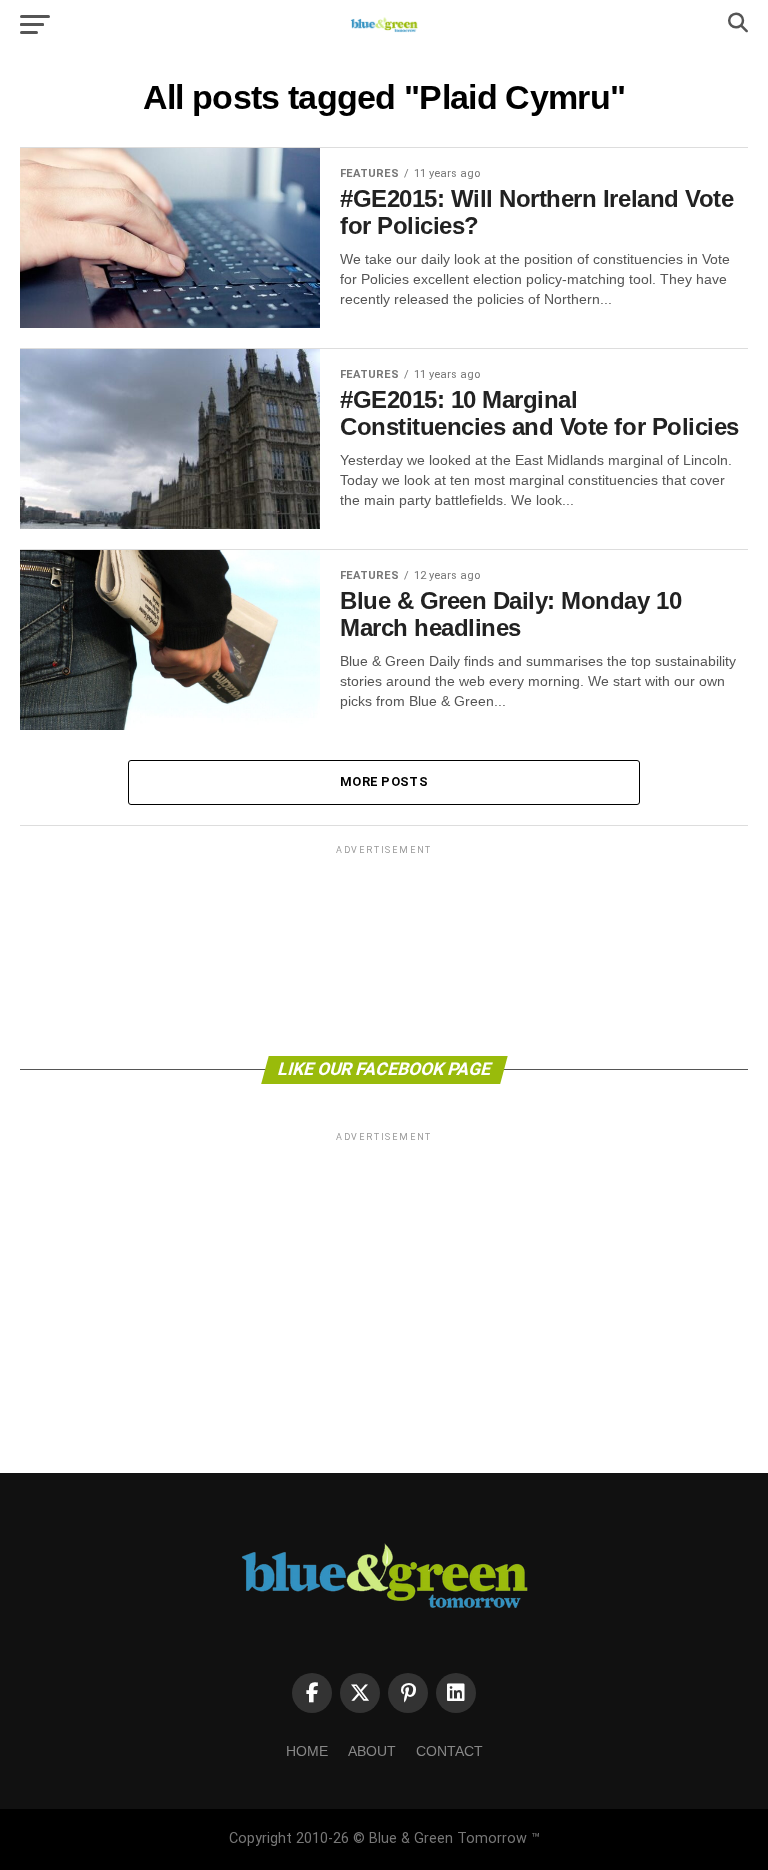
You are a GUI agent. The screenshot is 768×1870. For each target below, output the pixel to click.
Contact (449, 1751)
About (372, 1751)
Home (307, 1751)
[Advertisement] (384, 949)
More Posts (384, 781)
